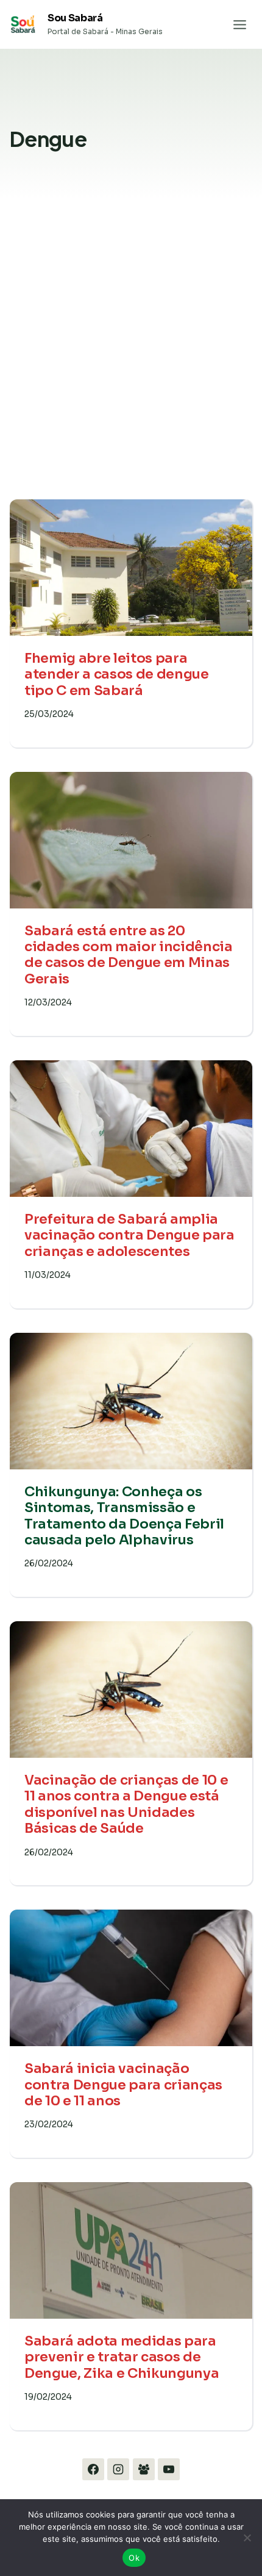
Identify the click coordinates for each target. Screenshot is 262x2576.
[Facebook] (93, 2469)
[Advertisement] (131, 359)
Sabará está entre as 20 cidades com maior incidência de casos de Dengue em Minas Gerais (129, 955)
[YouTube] (169, 2469)
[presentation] (131, 568)
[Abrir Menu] (239, 24)
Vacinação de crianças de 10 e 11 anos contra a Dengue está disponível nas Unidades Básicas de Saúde (126, 1804)
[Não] (247, 2538)
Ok (134, 2558)
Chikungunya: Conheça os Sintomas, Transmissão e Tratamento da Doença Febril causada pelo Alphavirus (124, 1516)
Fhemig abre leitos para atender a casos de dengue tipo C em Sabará (117, 674)
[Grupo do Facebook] (144, 2469)
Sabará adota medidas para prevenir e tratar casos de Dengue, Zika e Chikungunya (122, 2357)
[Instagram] (118, 2469)
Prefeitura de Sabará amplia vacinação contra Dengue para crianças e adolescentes (129, 1235)
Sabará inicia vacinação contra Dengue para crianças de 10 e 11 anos (123, 2085)
